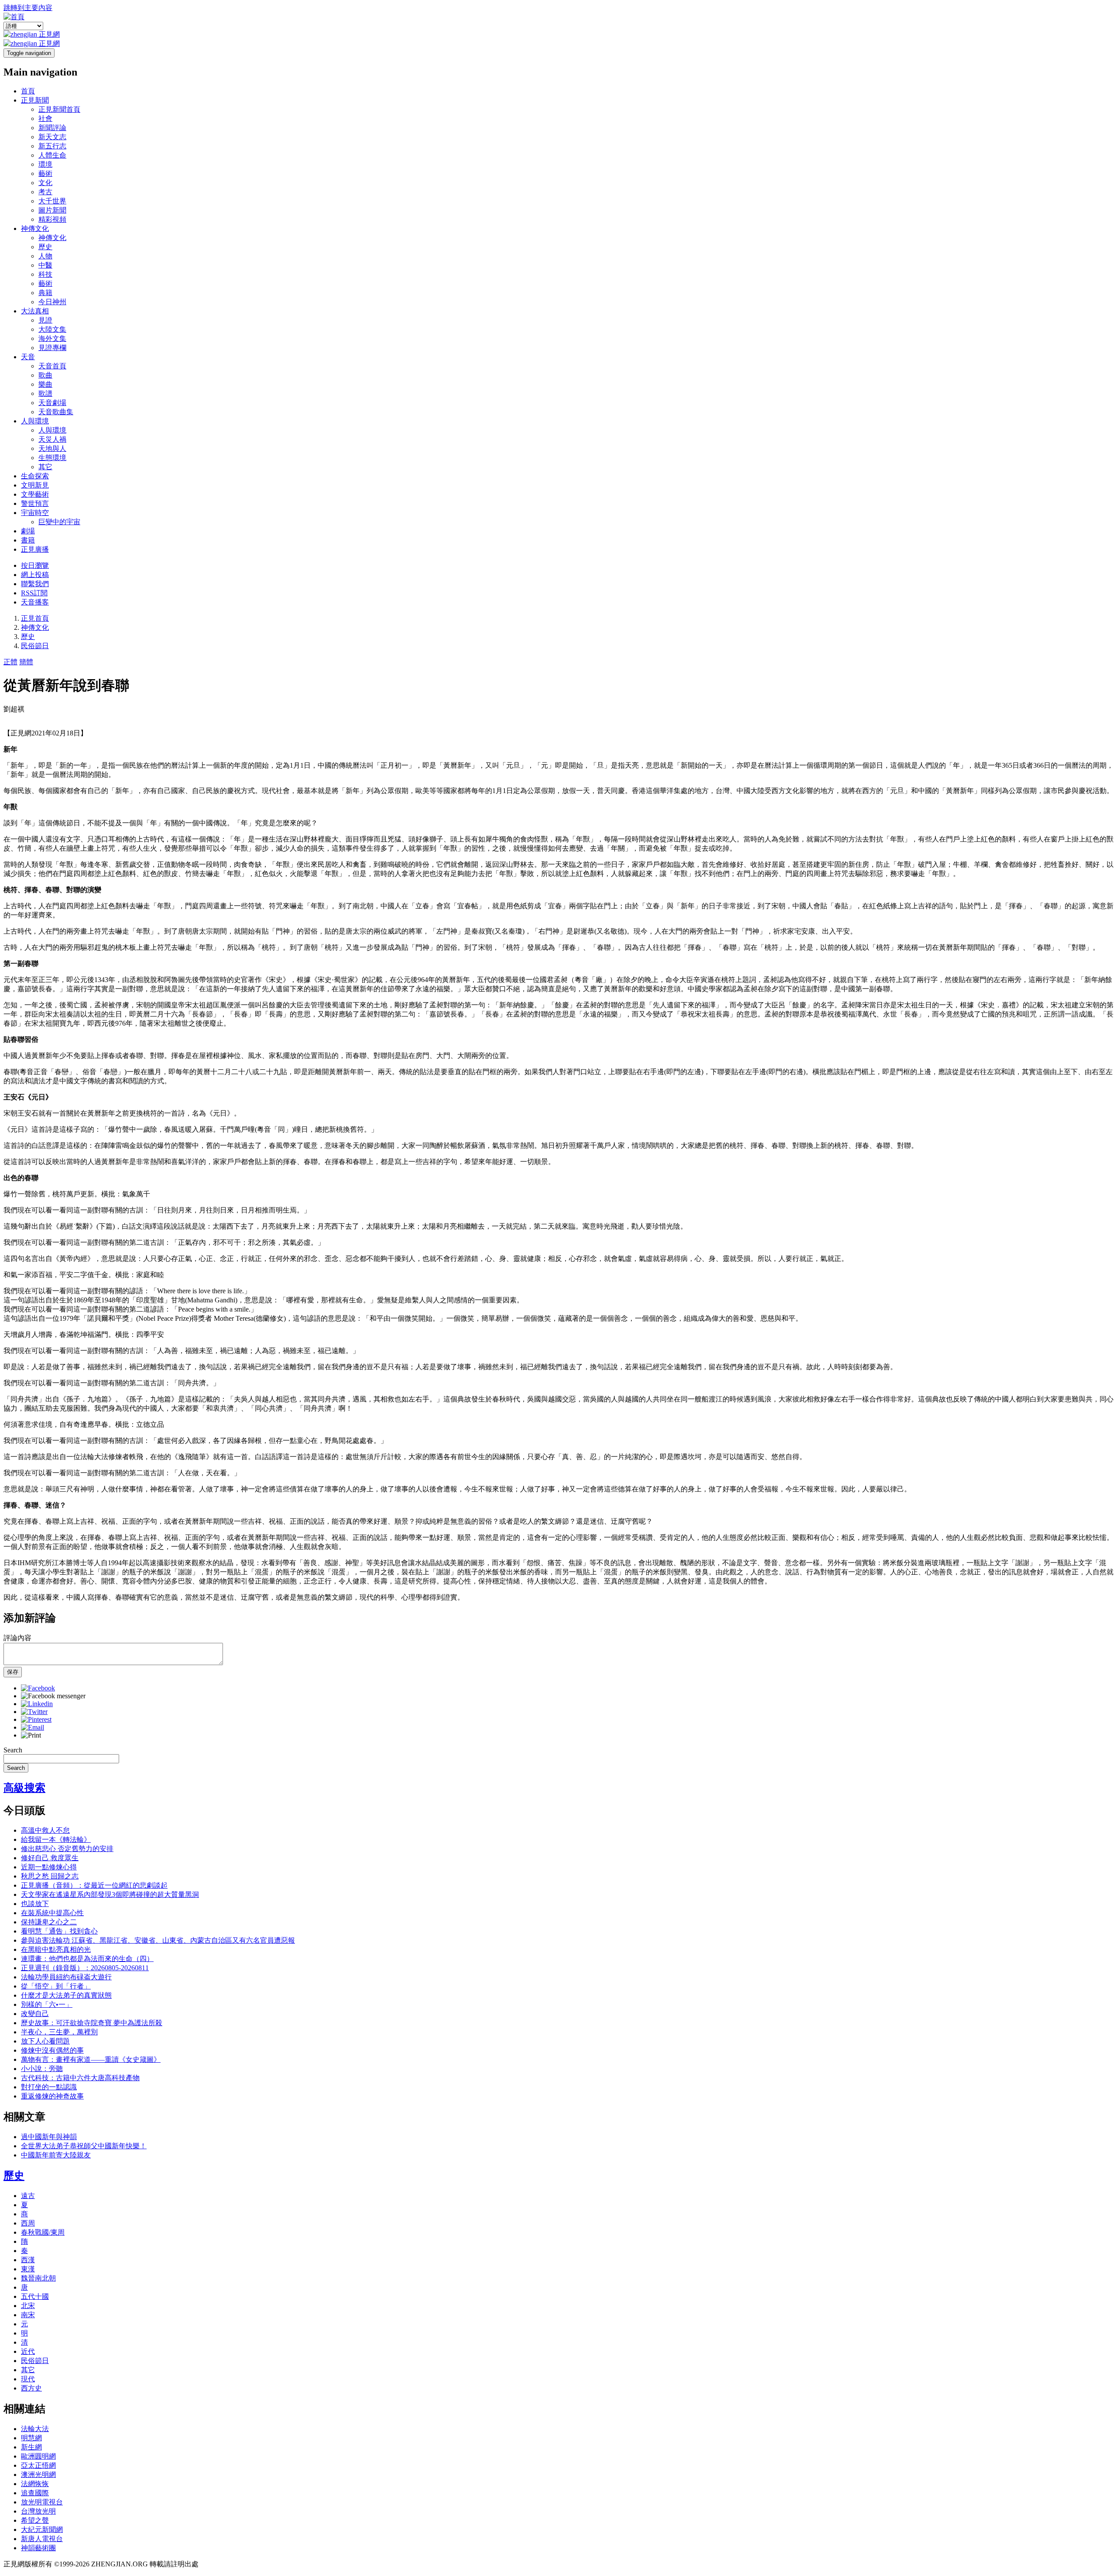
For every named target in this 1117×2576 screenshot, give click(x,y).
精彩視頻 (52, 219)
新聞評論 (52, 128)
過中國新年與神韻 (49, 2137)
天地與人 (52, 448)
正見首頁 (35, 618)
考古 (45, 192)
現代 (28, 2379)
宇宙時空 (35, 513)
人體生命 (52, 155)
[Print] (31, 1735)
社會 (45, 118)
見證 (45, 320)
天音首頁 (52, 366)
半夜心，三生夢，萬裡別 (59, 2032)
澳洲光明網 (38, 2475)
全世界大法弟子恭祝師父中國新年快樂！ (84, 2146)
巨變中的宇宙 (59, 522)
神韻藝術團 (38, 2548)
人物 (45, 256)
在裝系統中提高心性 (52, 1913)
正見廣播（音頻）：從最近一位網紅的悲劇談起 (94, 1885)
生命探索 (35, 476)
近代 (28, 2351)
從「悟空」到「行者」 (56, 1986)
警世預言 (35, 503)
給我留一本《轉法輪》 (56, 1839)
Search (13, 1750)
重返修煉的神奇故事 (52, 2096)
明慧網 (31, 2438)
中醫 (45, 265)
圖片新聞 (52, 210)
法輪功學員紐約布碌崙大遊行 (66, 1977)
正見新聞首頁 (59, 109)
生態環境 (52, 458)
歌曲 (45, 375)
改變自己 (35, 2014)
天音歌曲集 (56, 412)
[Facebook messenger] (53, 1696)
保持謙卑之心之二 (49, 1922)
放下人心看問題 (45, 2041)
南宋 (28, 2315)
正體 (10, 662)
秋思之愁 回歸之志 (50, 1876)
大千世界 (52, 201)
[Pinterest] (36, 1719)
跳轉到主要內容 (28, 8)
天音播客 (35, 602)
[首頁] (14, 17)
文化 (45, 183)
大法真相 (35, 311)
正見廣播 (35, 549)
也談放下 (35, 1904)
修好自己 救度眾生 (50, 1858)
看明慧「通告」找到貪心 (59, 1931)
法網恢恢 (35, 2484)
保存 (13, 1672)
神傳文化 (35, 228)
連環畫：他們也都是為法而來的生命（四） (87, 1959)
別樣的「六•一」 (47, 2004)
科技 (45, 274)
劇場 (28, 531)
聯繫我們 (35, 584)
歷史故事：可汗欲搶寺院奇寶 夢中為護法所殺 (92, 2023)
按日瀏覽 (35, 565)
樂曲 (45, 384)
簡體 (26, 662)
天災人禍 (52, 439)
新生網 (31, 2447)
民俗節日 (35, 646)
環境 (45, 164)
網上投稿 (35, 575)
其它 (45, 467)
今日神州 (52, 302)
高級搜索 (24, 1788)
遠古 (28, 2196)
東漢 (28, 2269)
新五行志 (52, 146)
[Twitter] (34, 1712)
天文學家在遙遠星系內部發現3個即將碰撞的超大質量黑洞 (110, 1894)
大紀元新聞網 (42, 2530)
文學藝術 (35, 494)
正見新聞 (35, 100)
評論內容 (17, 1638)
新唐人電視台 (42, 2539)
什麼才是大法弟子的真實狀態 (66, 1995)
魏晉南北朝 (38, 2278)
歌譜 (45, 393)
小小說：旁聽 (42, 2069)
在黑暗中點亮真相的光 (56, 1949)
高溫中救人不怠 (45, 1830)
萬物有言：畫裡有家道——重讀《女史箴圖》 (91, 2059)
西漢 (28, 2260)
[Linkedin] (37, 1704)
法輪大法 (35, 2429)
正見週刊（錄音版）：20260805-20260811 (85, 1968)
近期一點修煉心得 (49, 1867)
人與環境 (35, 421)
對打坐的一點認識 (49, 2087)
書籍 (28, 540)
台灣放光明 (38, 2511)
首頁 (28, 91)
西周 (28, 2223)
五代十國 (35, 2296)
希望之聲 (35, 2520)
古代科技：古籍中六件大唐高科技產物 (80, 2078)
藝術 (45, 173)
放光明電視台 (42, 2502)
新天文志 (52, 137)
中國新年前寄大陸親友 (56, 2155)
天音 (28, 357)
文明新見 (35, 485)
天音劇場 (52, 403)
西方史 (31, 2388)
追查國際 (35, 2493)
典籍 (45, 293)
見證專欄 (52, 348)
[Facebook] (38, 1688)
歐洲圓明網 (38, 2456)
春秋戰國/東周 (43, 2232)
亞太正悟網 (38, 2465)
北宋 (28, 2306)
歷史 (45, 247)
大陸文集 (52, 329)
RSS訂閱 (34, 593)
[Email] (33, 1727)
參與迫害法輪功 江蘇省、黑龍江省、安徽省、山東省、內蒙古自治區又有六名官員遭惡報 (158, 1940)
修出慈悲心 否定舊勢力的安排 (67, 1849)
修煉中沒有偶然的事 (52, 2050)
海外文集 (52, 338)
